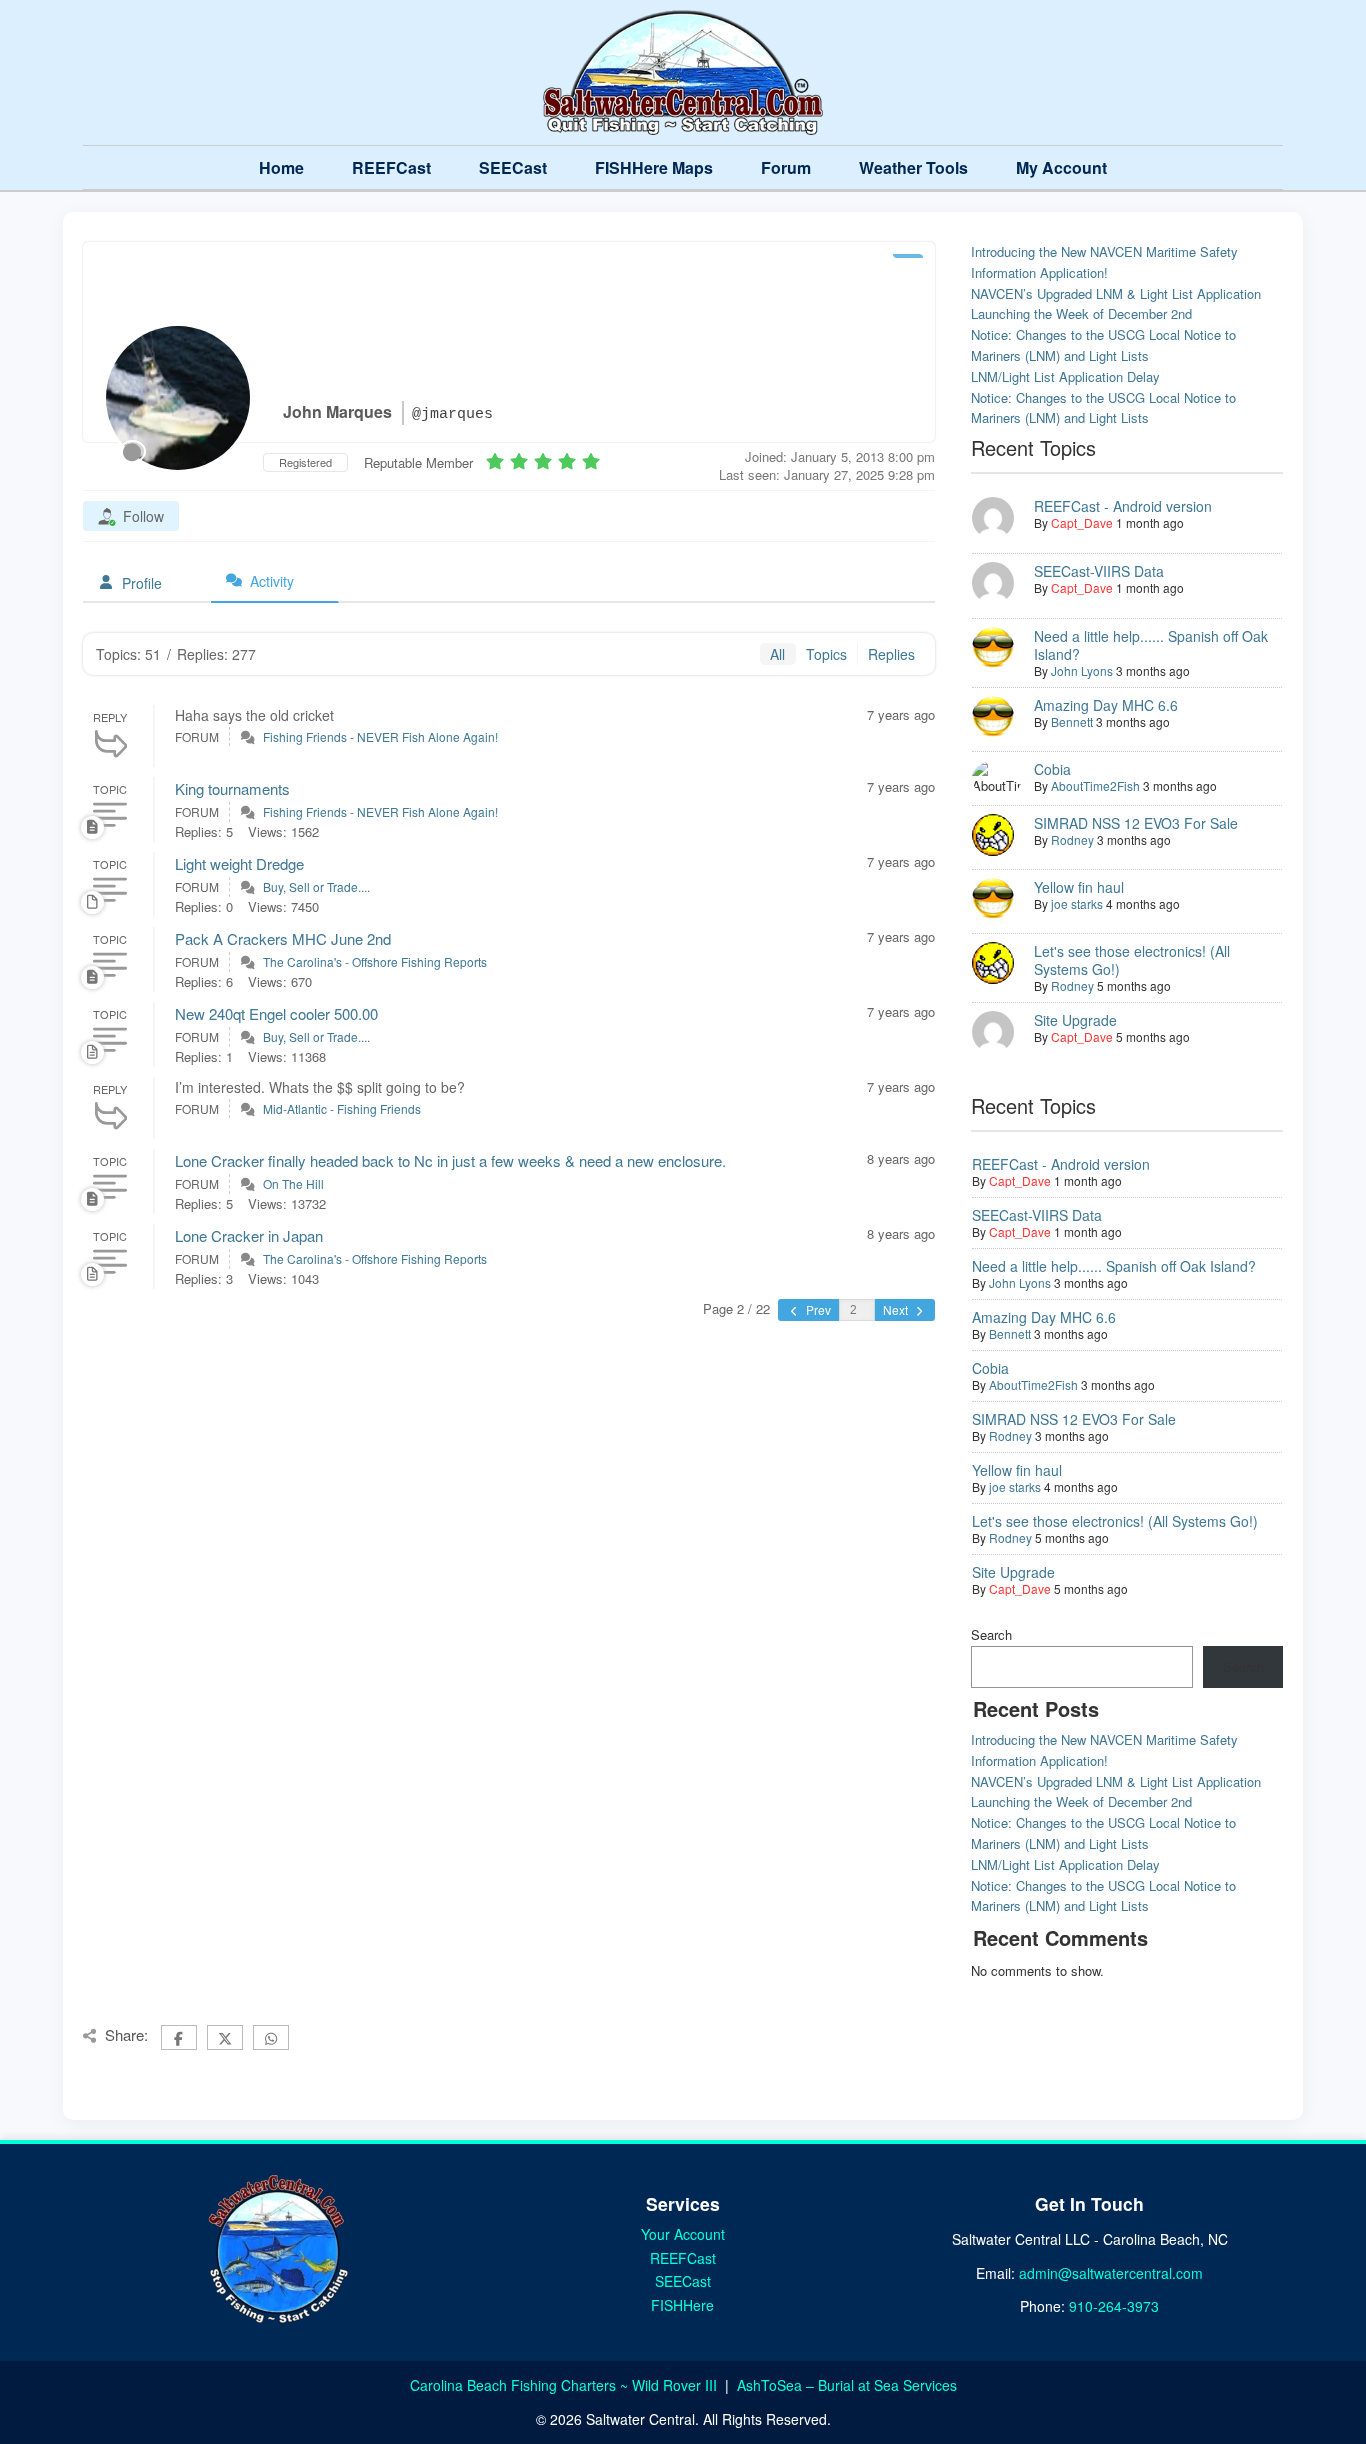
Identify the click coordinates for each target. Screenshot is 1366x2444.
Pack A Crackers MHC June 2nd (283, 938)
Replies (891, 654)
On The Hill (293, 1183)
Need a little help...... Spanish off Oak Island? (1151, 645)
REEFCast (391, 167)
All (777, 654)
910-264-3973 (1114, 2306)
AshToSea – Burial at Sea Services (847, 2385)
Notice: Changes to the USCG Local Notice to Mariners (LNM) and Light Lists (1103, 345)
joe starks (1077, 903)
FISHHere (682, 2305)
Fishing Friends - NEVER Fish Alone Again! (380, 736)
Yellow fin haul (1079, 887)
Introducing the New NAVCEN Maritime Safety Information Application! (1104, 262)
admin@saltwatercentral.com (1111, 2273)
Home (281, 167)
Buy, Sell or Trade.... (316, 886)
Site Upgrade (1075, 1020)
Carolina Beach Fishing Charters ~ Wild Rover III (565, 2385)
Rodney (1072, 839)
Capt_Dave (1082, 522)
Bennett (1072, 721)
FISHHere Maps (654, 167)
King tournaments (232, 788)
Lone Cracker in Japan (249, 1235)
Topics (826, 654)
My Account (1061, 167)
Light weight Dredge (239, 863)
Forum (786, 167)
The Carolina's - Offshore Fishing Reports (375, 961)
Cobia (1052, 769)
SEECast (513, 167)
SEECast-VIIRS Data (1099, 571)
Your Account (683, 2234)
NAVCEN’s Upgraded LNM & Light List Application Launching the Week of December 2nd (1116, 304)
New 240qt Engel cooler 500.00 (276, 1013)
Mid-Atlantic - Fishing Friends (342, 1108)
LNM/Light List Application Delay (1065, 376)
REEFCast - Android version (1123, 506)
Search (991, 1634)
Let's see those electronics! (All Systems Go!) (1132, 960)
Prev (817, 1309)
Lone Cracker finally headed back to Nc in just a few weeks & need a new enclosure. (450, 1160)
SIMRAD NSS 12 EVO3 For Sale (1136, 823)
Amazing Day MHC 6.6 (1106, 705)
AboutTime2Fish (1095, 785)
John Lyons (1082, 670)
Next (897, 1309)
